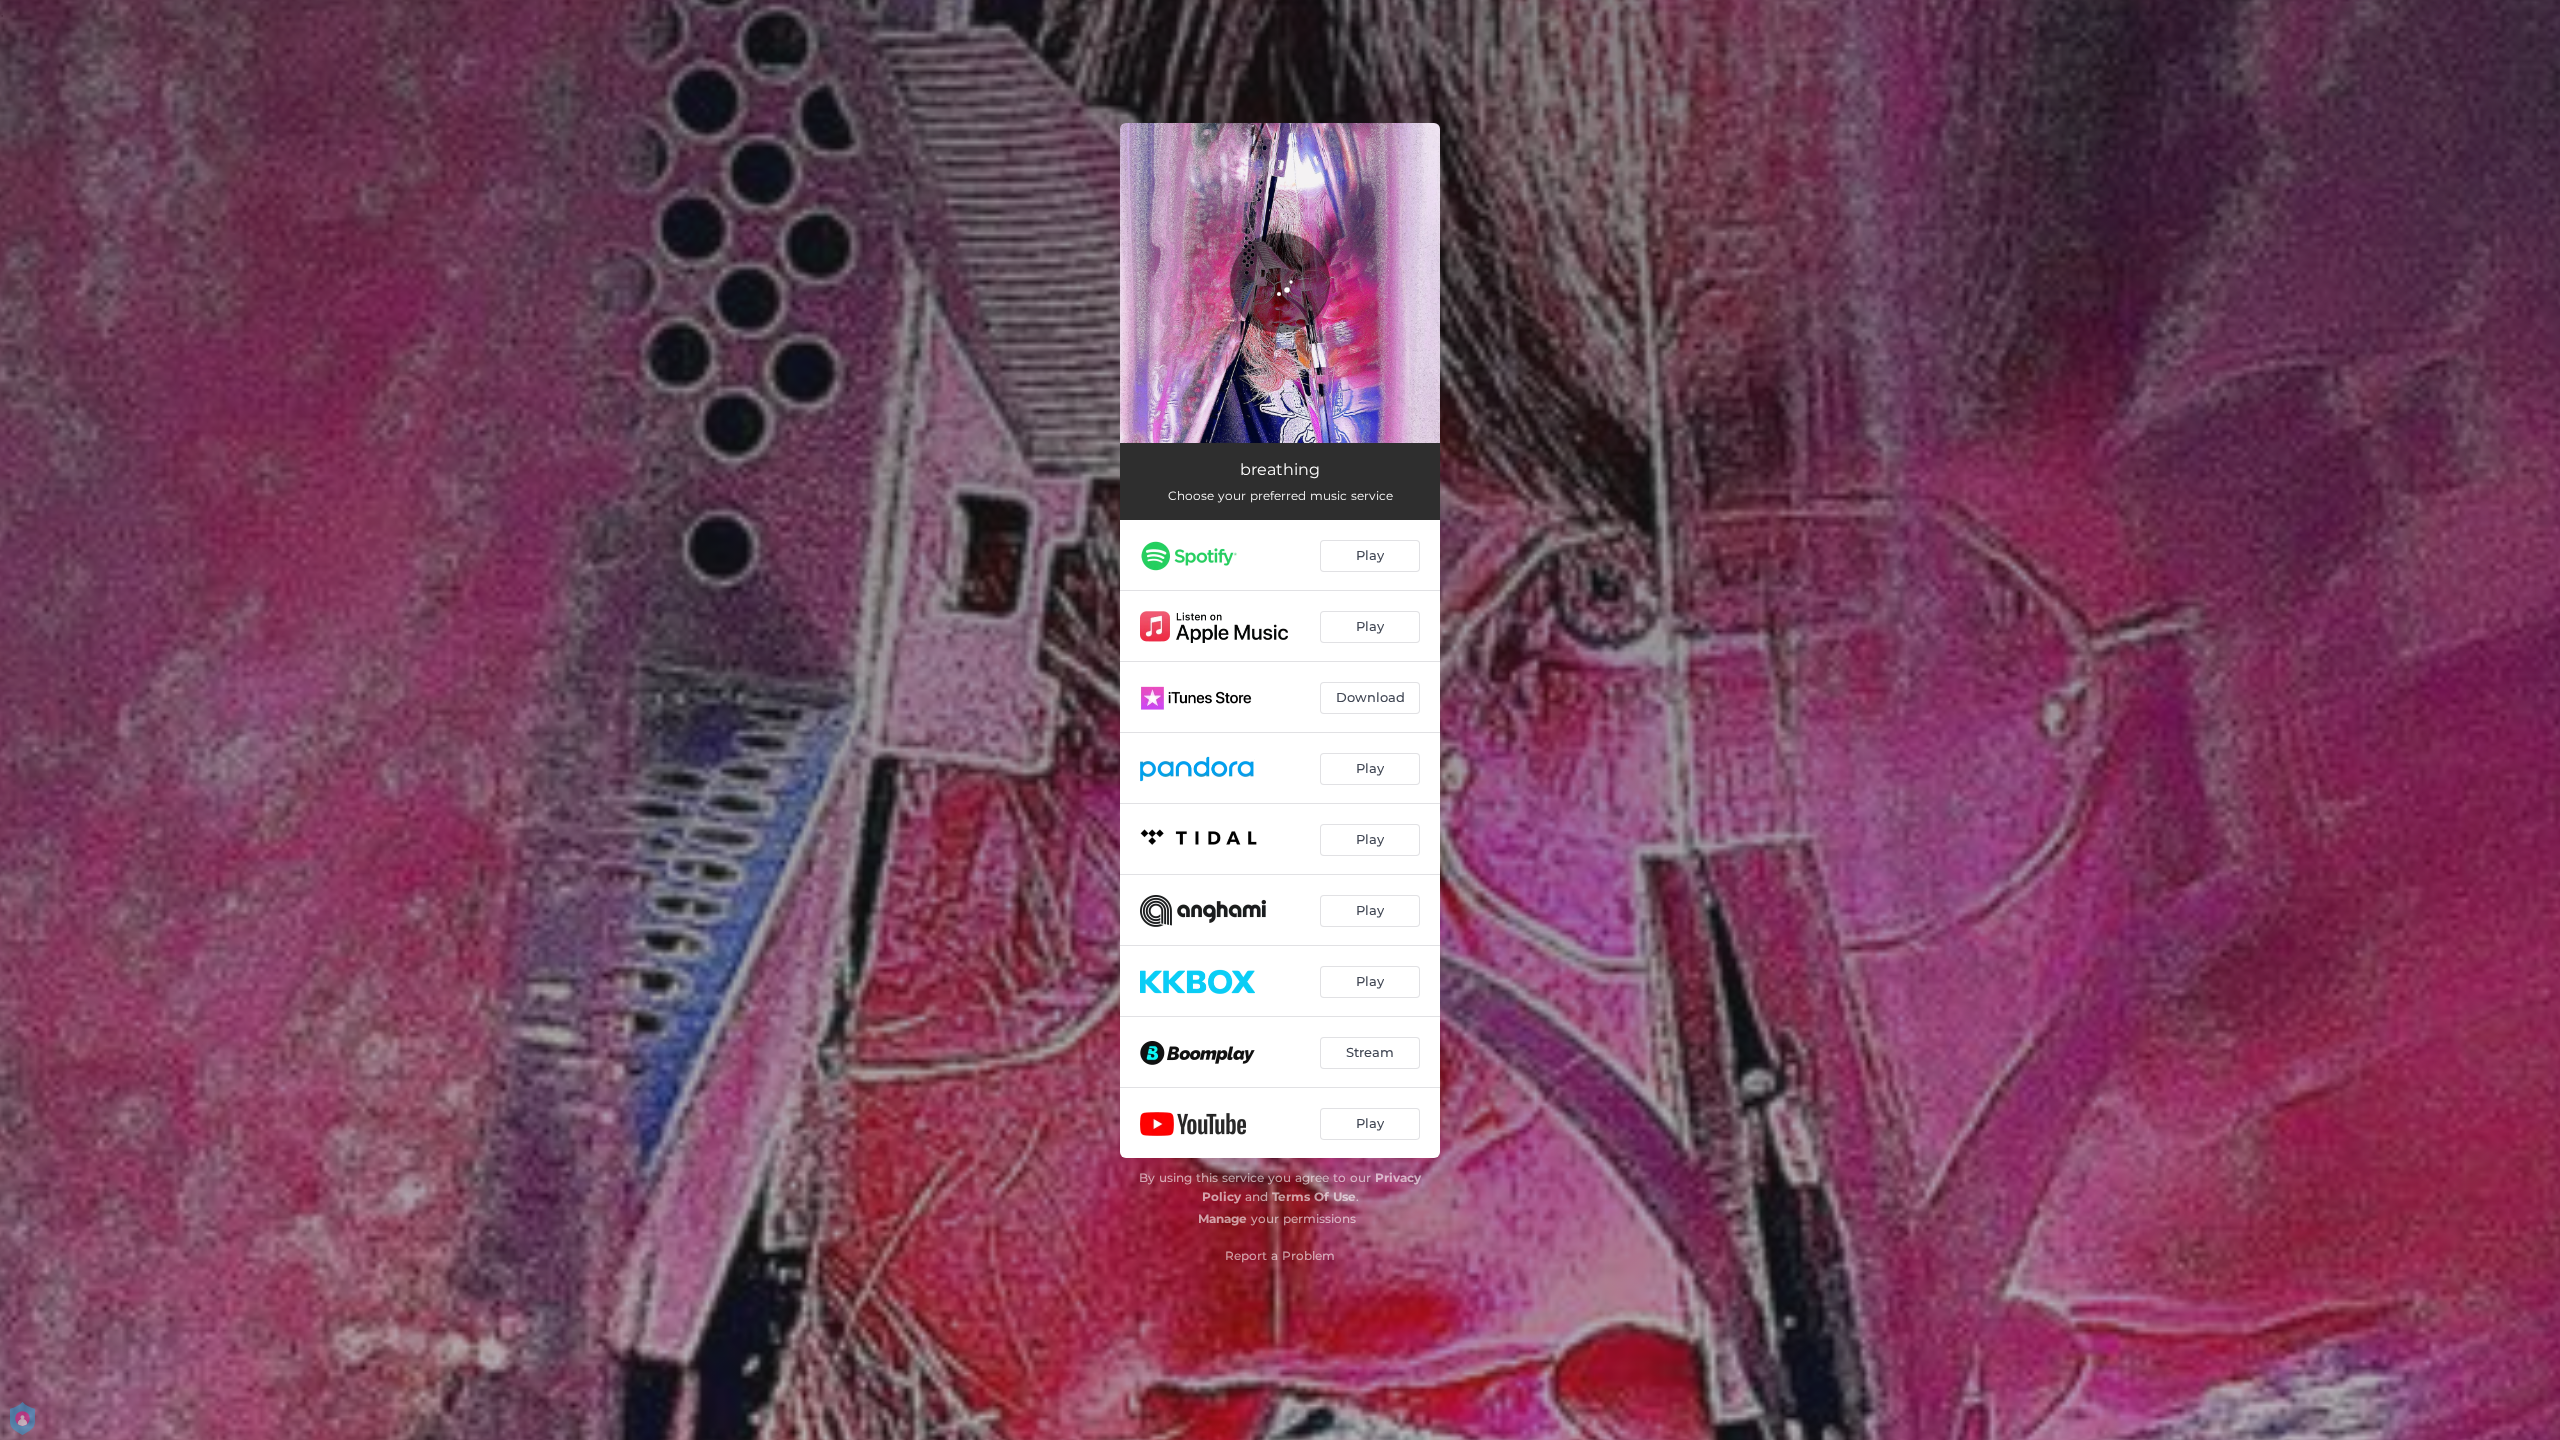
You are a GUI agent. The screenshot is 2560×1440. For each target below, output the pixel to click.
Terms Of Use (1314, 1196)
